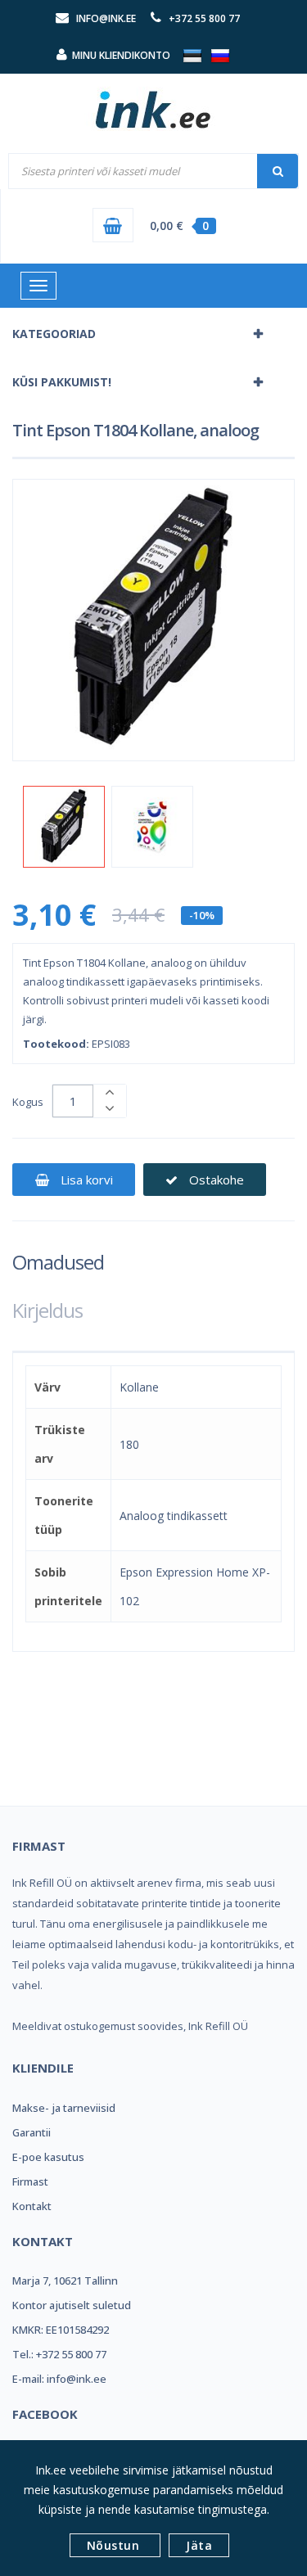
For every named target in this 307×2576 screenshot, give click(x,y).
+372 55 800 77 (204, 18)
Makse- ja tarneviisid (64, 2108)
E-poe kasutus (48, 2157)
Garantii (32, 2132)
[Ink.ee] (154, 102)
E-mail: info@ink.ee (59, 2379)
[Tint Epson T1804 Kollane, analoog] (64, 827)
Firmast (30, 2181)
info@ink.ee (106, 18)
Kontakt (32, 2206)
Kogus (28, 1102)
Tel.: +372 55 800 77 (59, 2354)
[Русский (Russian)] (220, 55)
